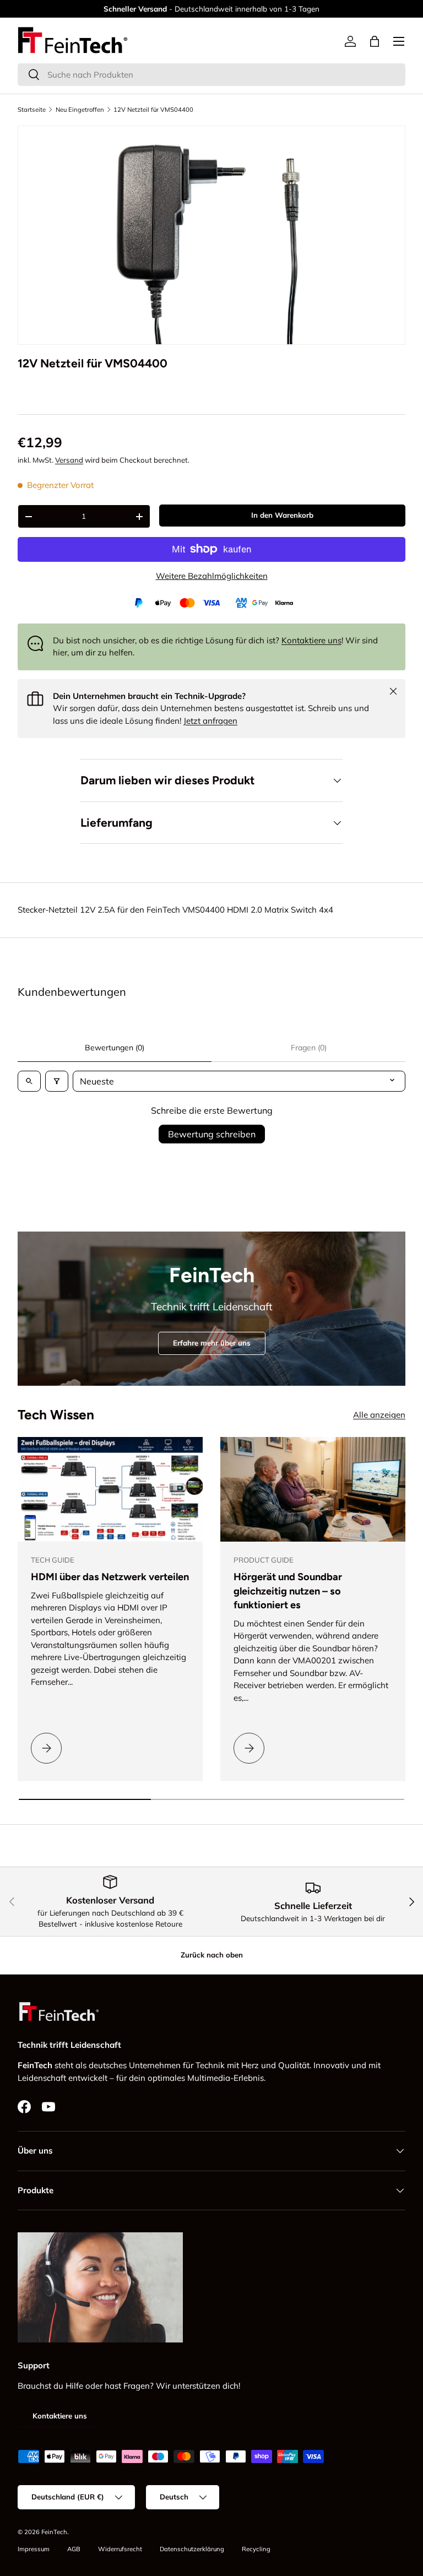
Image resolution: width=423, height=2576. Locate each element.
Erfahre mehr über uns (212, 1343)
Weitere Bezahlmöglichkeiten (212, 576)
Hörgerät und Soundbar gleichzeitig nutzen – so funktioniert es (288, 1591)
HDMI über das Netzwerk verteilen (110, 1577)
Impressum (34, 2549)
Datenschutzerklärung (192, 2549)
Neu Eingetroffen (80, 110)
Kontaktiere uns (311, 640)
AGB (74, 2549)
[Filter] (57, 1081)
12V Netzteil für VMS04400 (153, 110)
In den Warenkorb (282, 515)
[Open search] (29, 1081)
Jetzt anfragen (210, 721)
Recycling (256, 2549)
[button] (375, 41)
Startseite (32, 110)
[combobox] (211, 75)
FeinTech (54, 2532)
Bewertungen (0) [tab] (115, 1048)
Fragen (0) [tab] (309, 1048)
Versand (69, 460)
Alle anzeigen (379, 1415)
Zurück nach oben (212, 1955)
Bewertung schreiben (212, 1134)
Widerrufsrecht (120, 2549)
